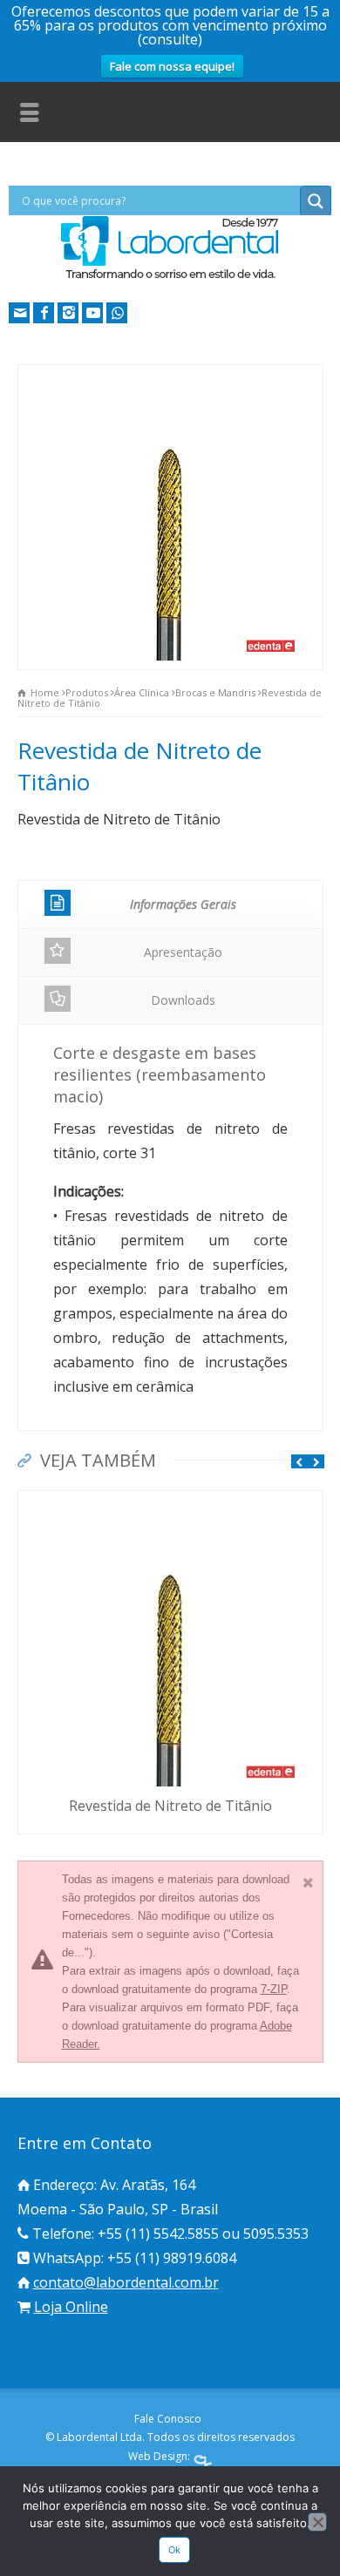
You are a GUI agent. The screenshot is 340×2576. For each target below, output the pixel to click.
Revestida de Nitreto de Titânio (170, 1806)
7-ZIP (274, 1989)
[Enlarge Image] (170, 376)
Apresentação (183, 952)
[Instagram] (68, 313)
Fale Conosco (168, 2419)
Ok (175, 2550)
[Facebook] (44, 313)
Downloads (183, 1000)
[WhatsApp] (117, 313)
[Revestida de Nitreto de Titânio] (170, 1502)
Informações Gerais (183, 904)
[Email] (19, 313)
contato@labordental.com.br (126, 2282)
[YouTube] (92, 313)
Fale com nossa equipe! (172, 66)
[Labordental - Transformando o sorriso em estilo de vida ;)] (170, 277)
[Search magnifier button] (316, 201)
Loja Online (71, 2307)
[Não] (317, 2522)
